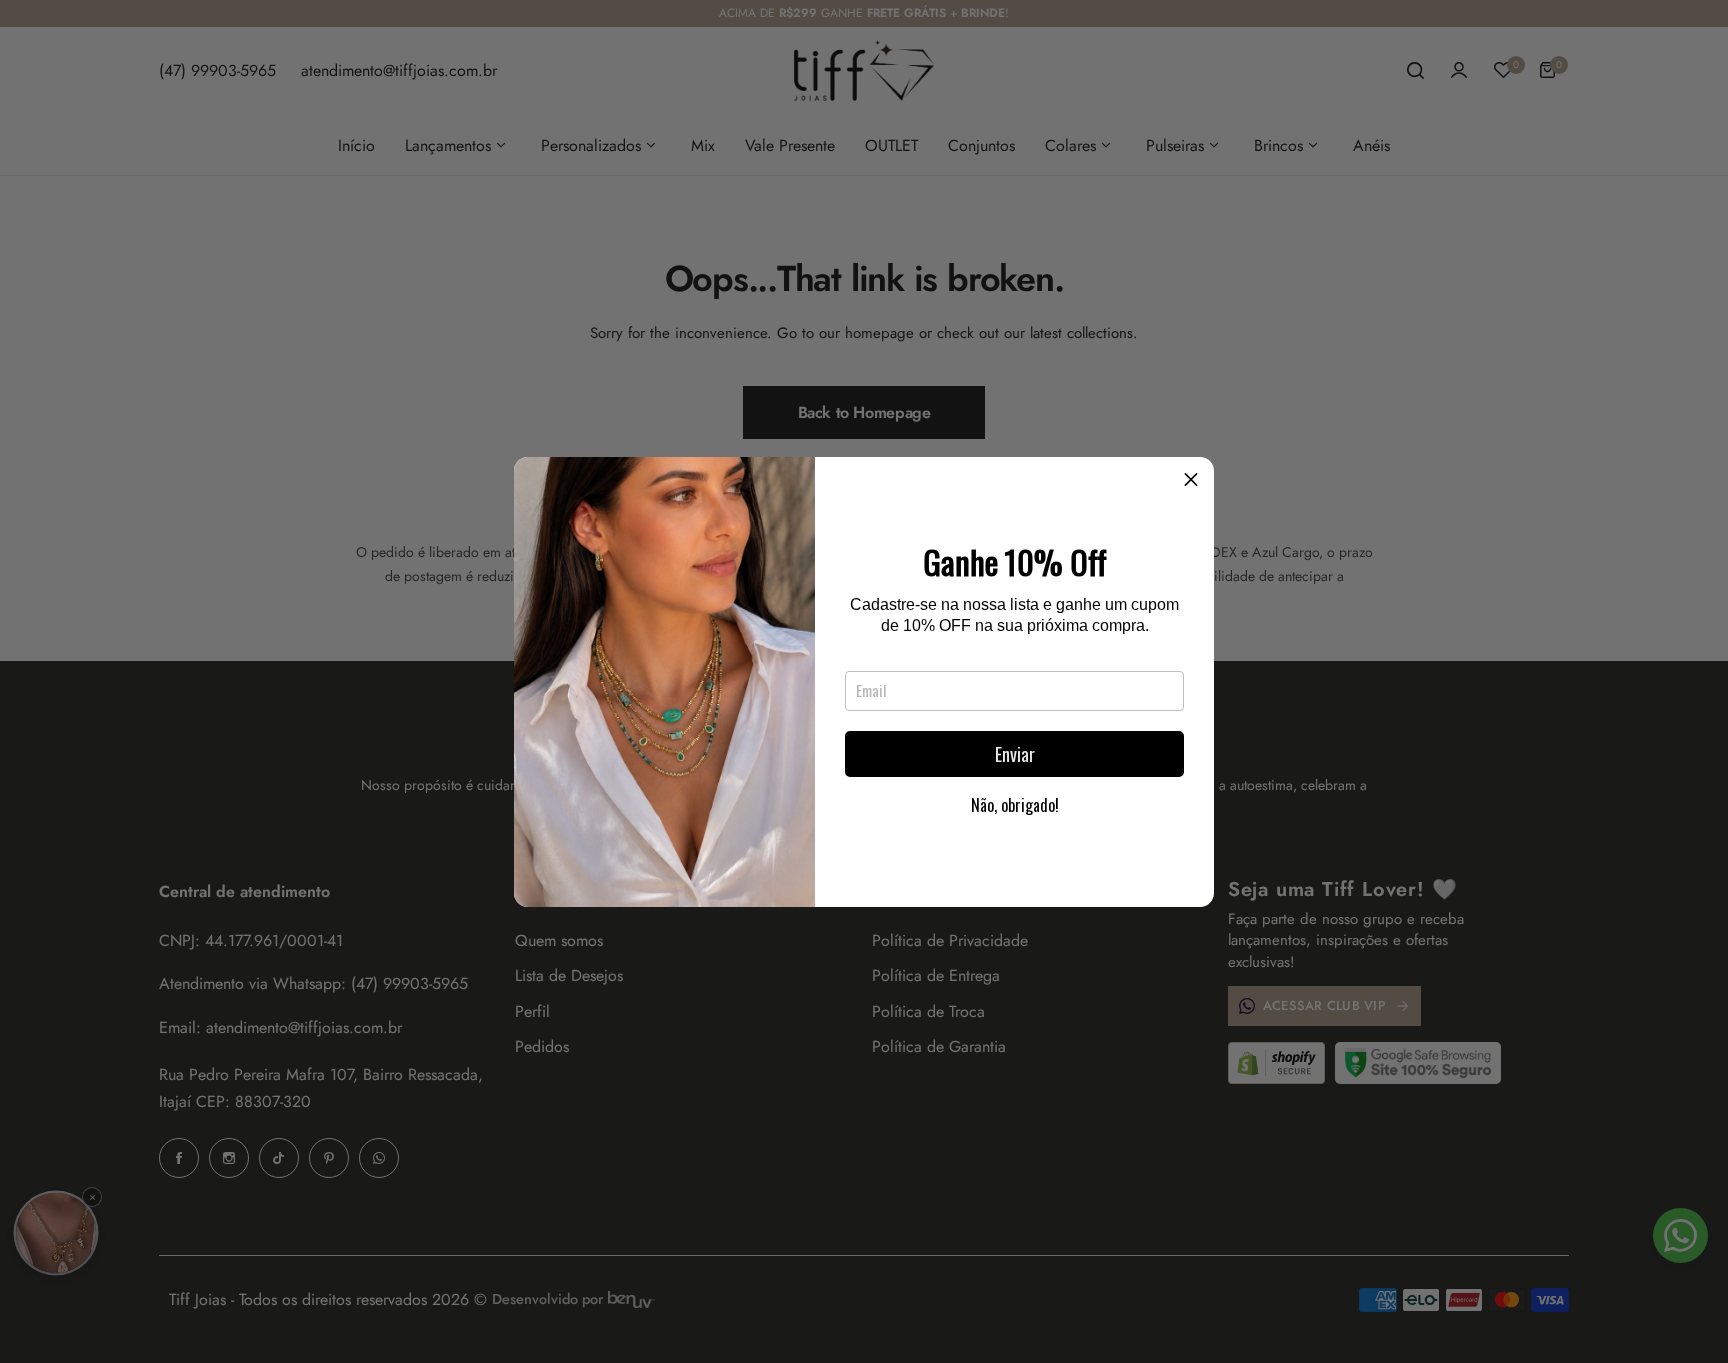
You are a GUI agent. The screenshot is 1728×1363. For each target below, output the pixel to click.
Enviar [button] (1015, 754)
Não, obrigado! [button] (1015, 805)
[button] (1191, 480)
